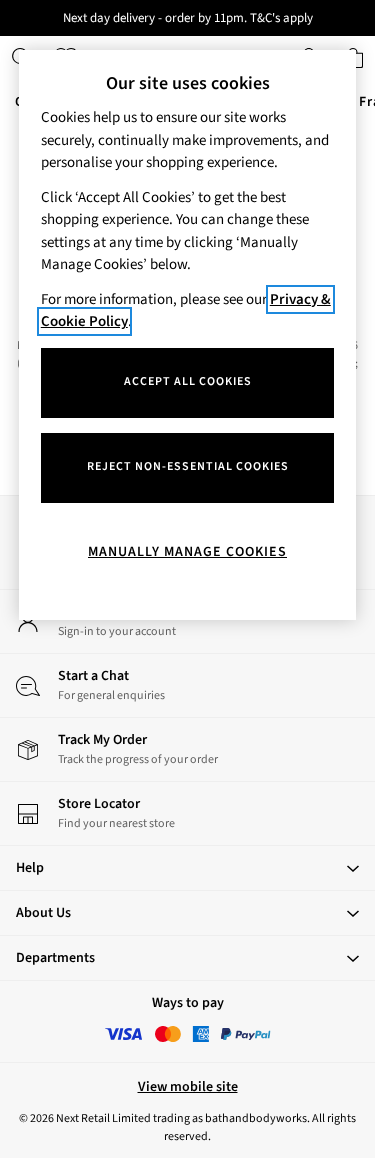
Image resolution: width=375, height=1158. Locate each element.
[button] (187, 868)
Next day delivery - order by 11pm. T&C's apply (188, 18)
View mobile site (188, 1087)
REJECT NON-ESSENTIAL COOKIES (188, 466)
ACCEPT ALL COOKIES (188, 381)
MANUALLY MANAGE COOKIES (187, 552)
